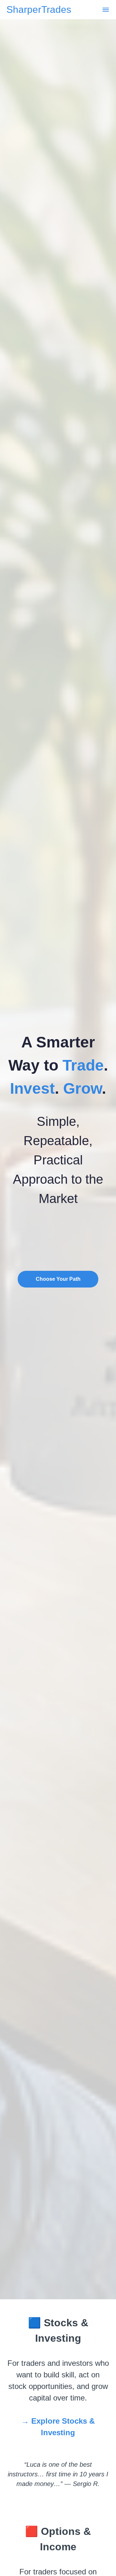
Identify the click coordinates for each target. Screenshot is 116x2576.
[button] (106, 10)
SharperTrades (39, 10)
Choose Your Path (58, 1279)
